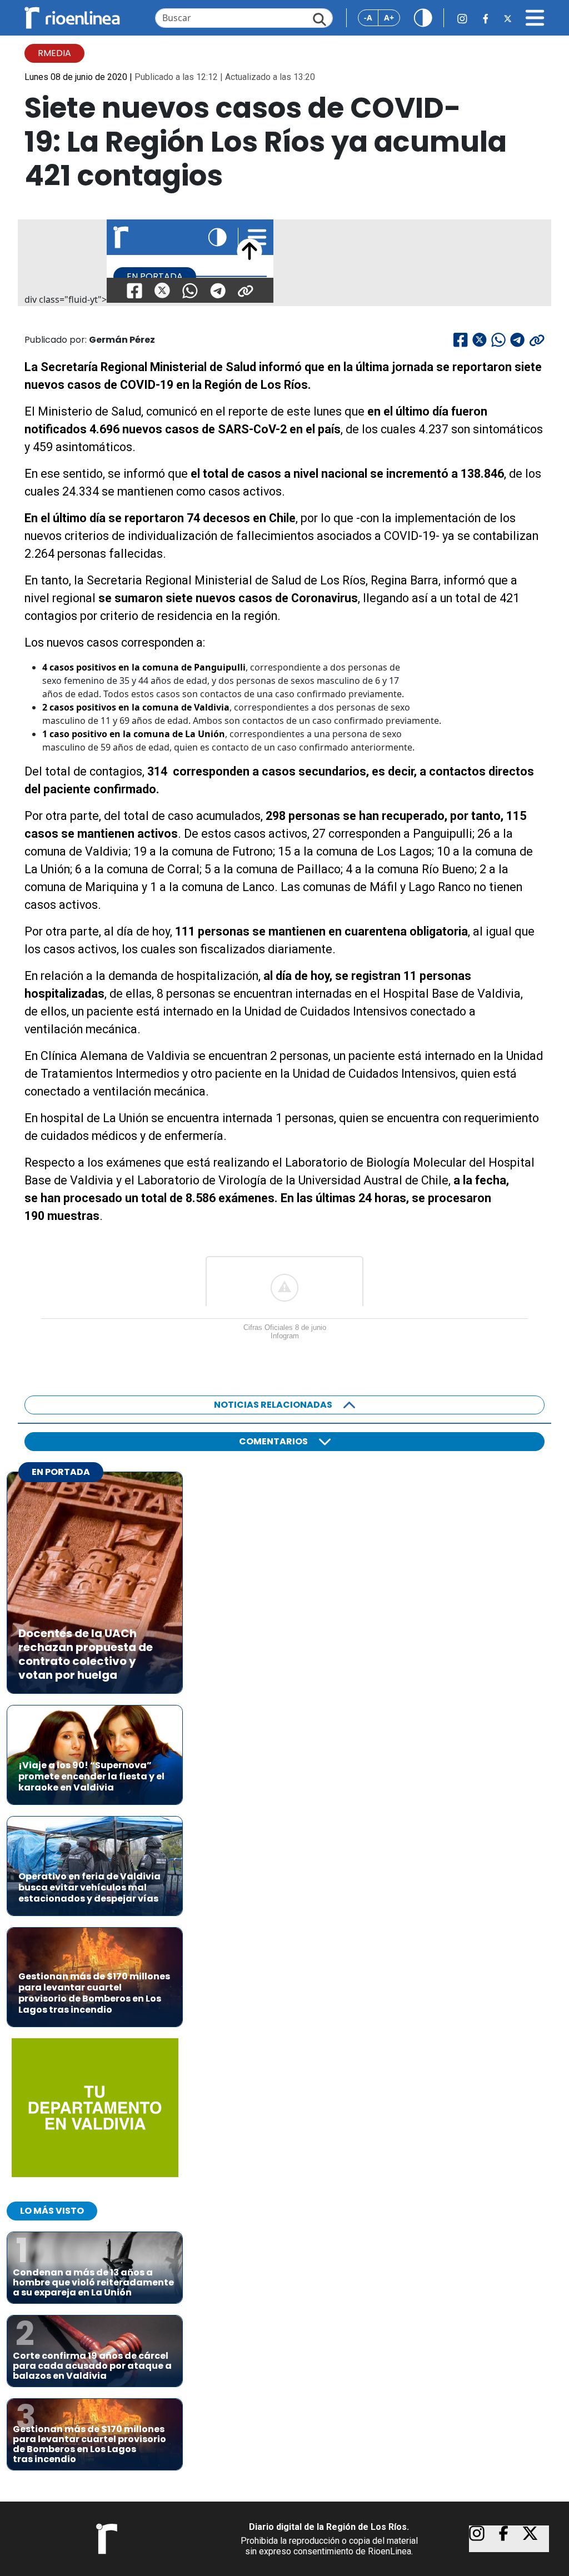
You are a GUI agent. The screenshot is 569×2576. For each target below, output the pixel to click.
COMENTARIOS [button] (273, 1441)
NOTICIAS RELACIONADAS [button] (273, 1405)
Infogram (285, 1336)
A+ (389, 17)
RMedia (54, 53)
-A (368, 17)
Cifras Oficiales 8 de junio (285, 1327)
